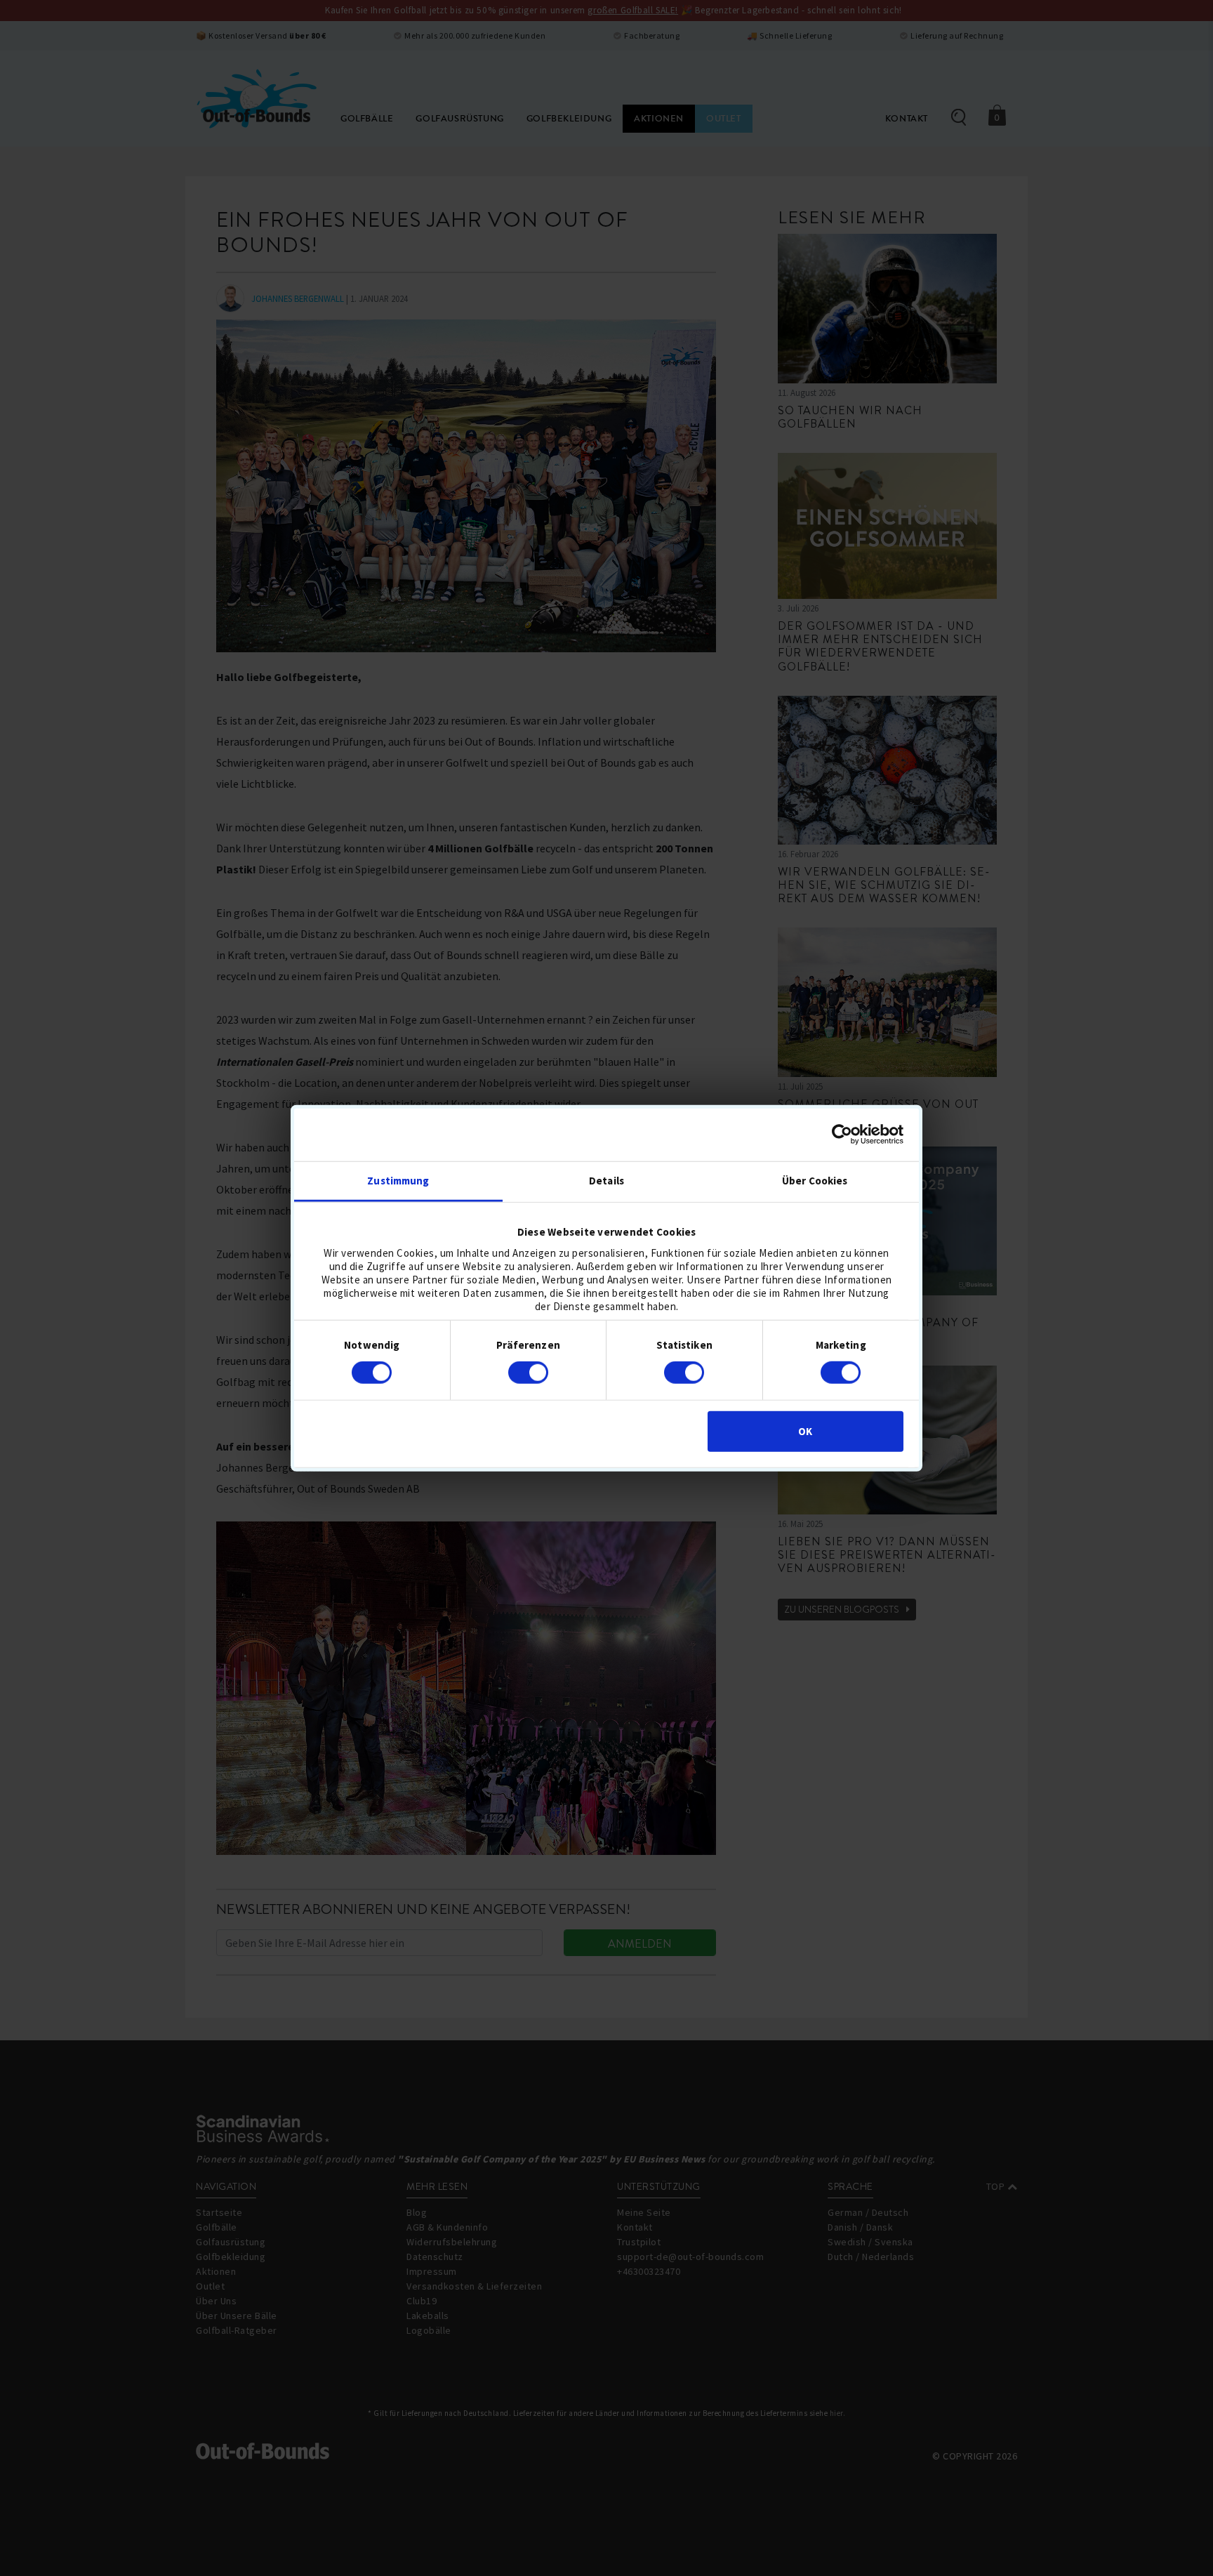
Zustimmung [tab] (398, 1180)
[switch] (528, 1373)
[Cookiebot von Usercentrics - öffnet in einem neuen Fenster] (842, 1135)
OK (805, 1431)
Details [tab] (606, 1180)
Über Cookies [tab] (815, 1180)
